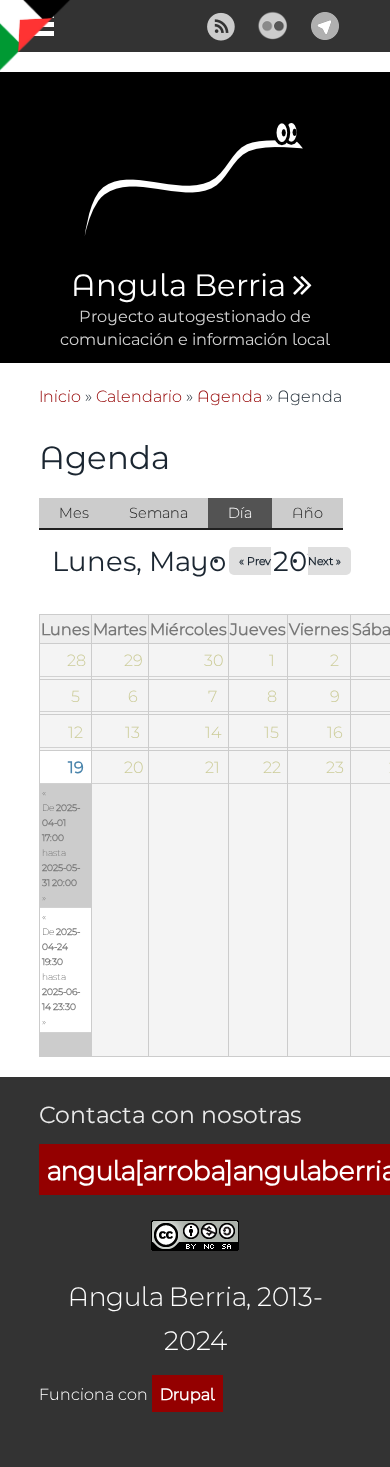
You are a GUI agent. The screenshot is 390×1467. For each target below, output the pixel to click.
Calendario (139, 395)
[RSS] (221, 23)
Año (307, 512)
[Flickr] (273, 23)
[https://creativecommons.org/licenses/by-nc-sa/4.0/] (195, 1232)
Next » (324, 560)
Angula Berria (178, 286)
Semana (158, 512)
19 (76, 766)
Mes (74, 512)
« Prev (255, 560)
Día (250, 516)
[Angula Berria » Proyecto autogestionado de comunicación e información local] (195, 185)
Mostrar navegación (33, 30)
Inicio (60, 395)
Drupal (187, 1393)
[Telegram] (325, 23)
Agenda (229, 395)
